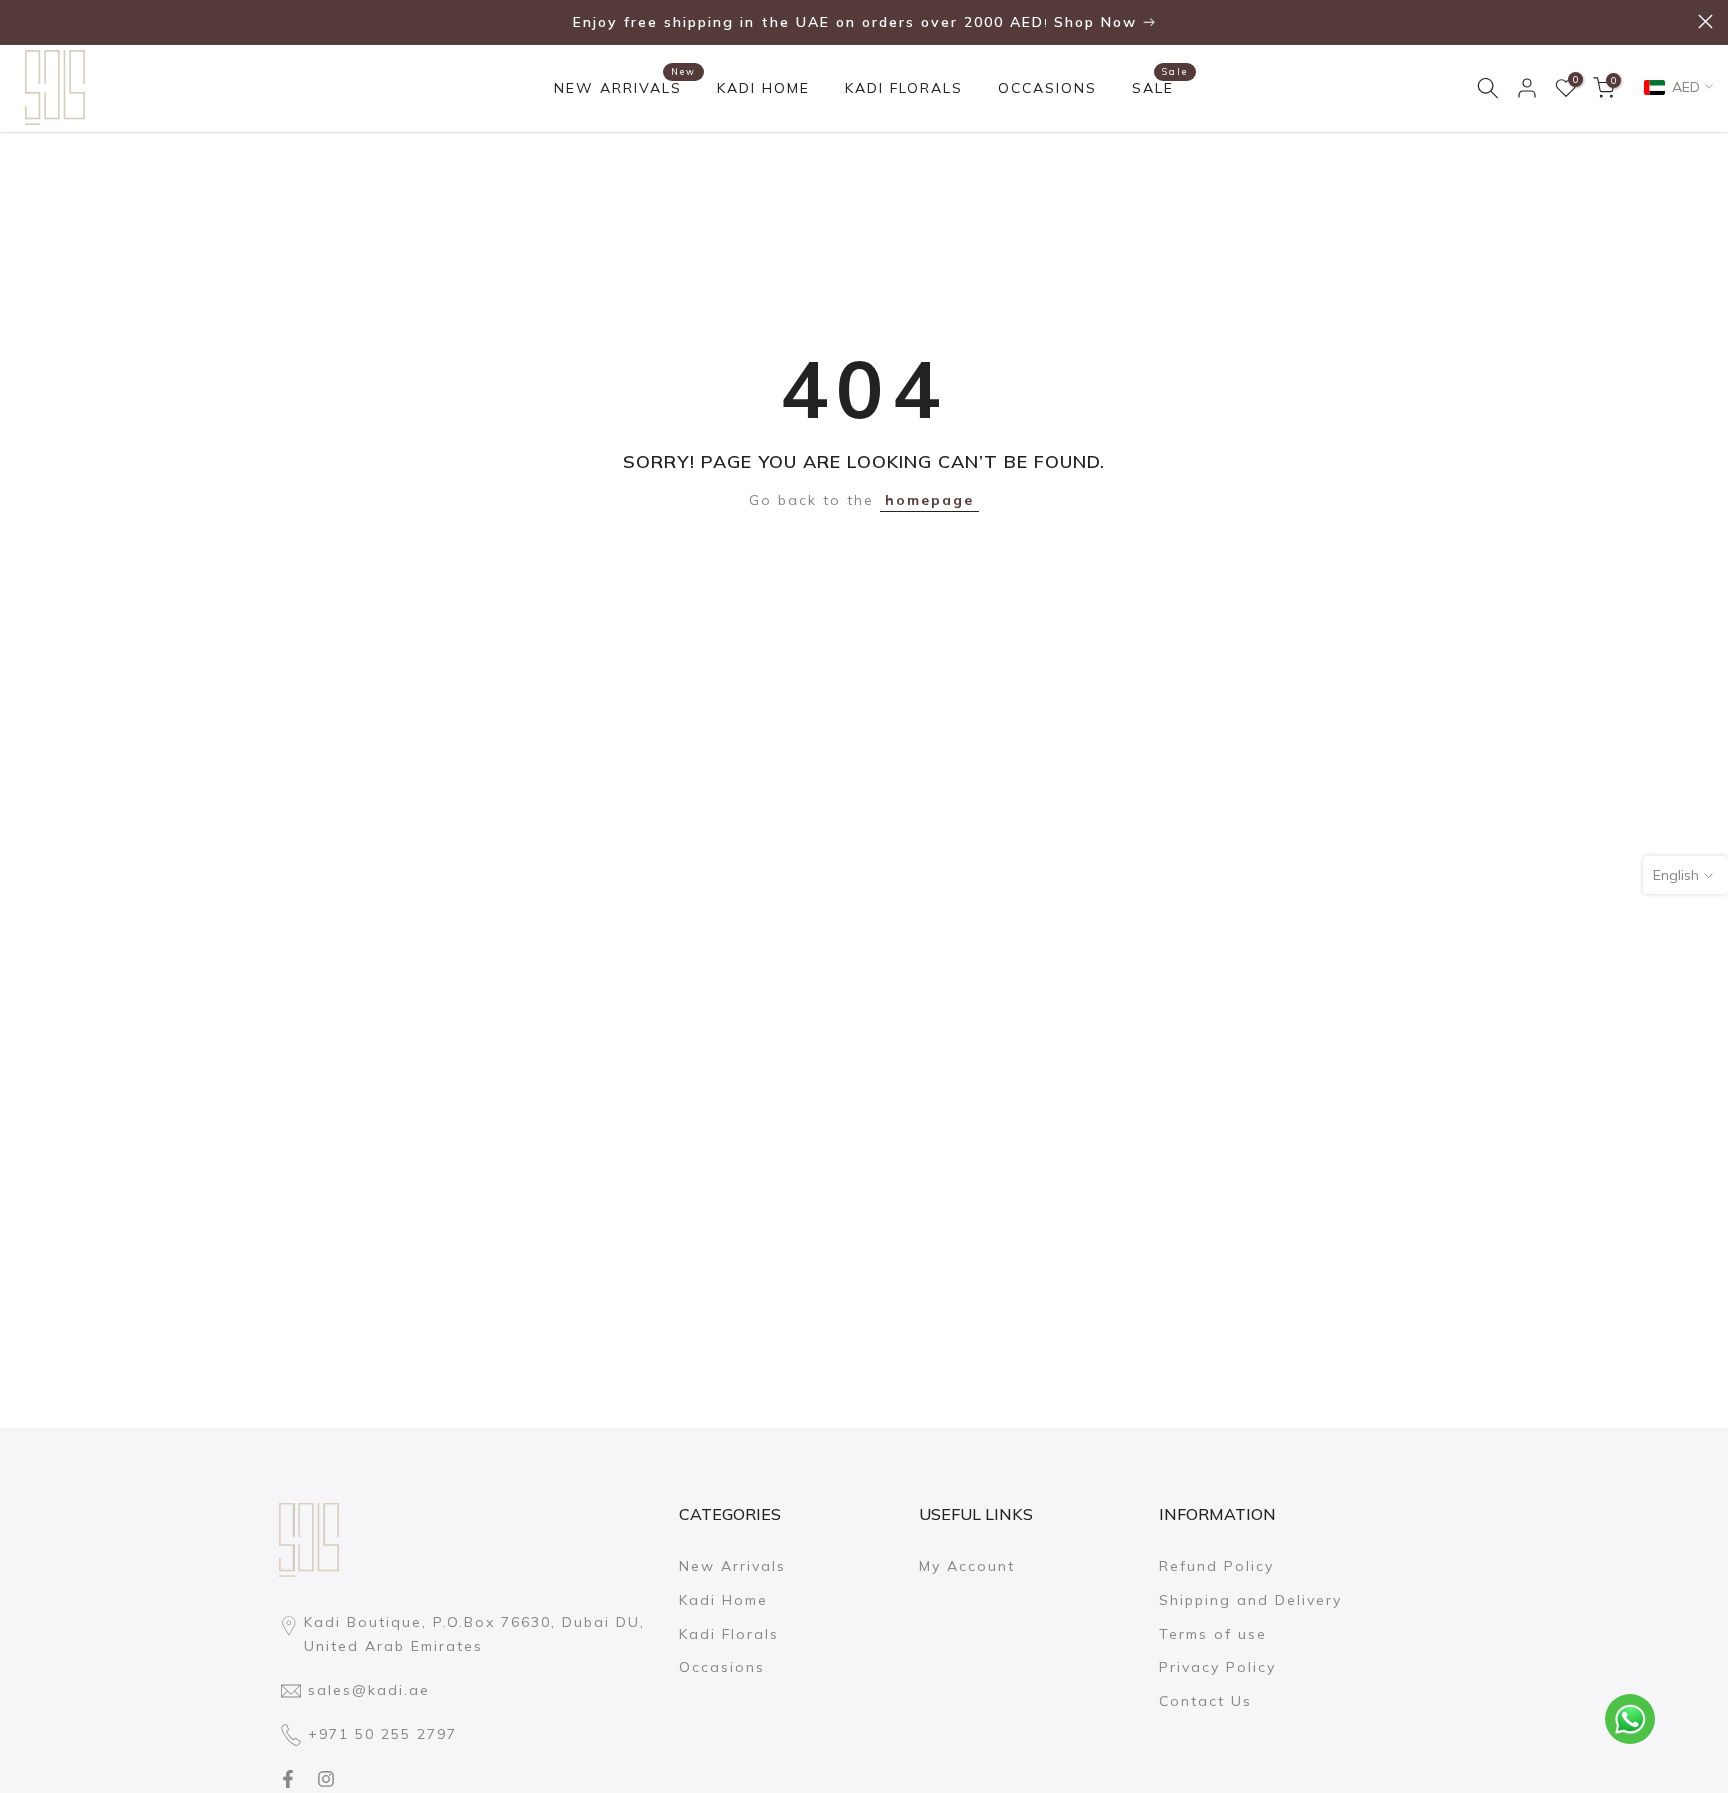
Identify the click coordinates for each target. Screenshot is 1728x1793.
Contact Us (1205, 1701)
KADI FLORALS (904, 88)
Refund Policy (1216, 1566)
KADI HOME (763, 88)
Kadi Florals (729, 1634)
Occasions (722, 1667)
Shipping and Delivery (1250, 1600)
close (22, 21)
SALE (1160, 86)
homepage (929, 500)
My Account (967, 1566)
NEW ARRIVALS (625, 86)
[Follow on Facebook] (288, 1779)
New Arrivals (732, 1566)
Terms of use (1213, 1634)
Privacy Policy (1217, 1667)
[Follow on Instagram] (326, 1779)
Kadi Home (723, 1600)
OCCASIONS (1047, 88)
